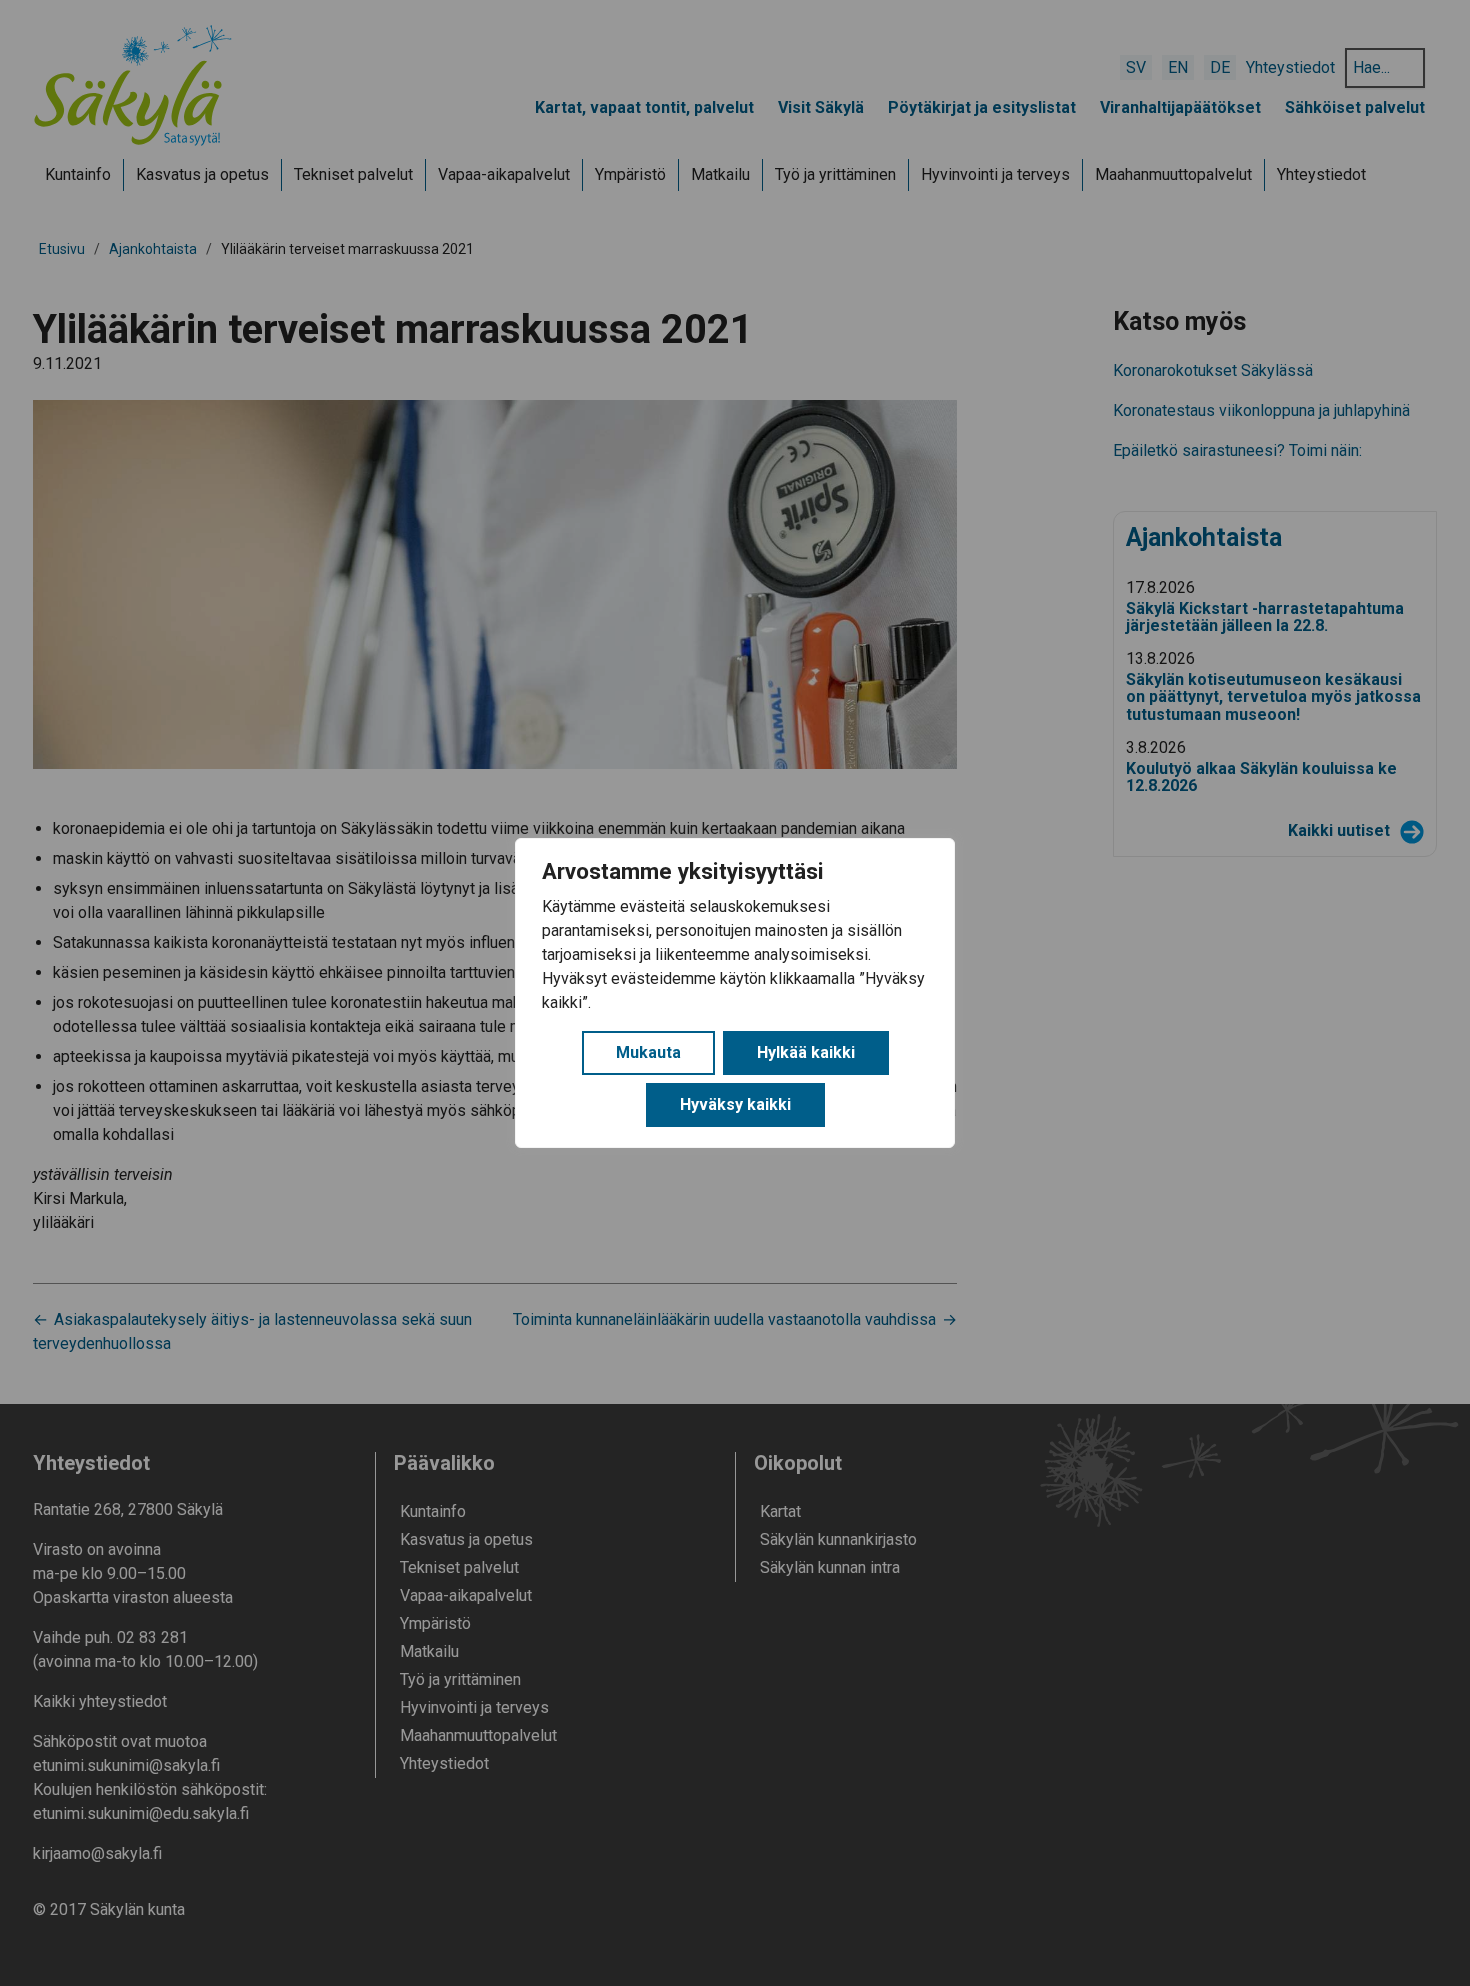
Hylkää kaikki (806, 1052)
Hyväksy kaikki (735, 1104)
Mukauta (648, 1052)
